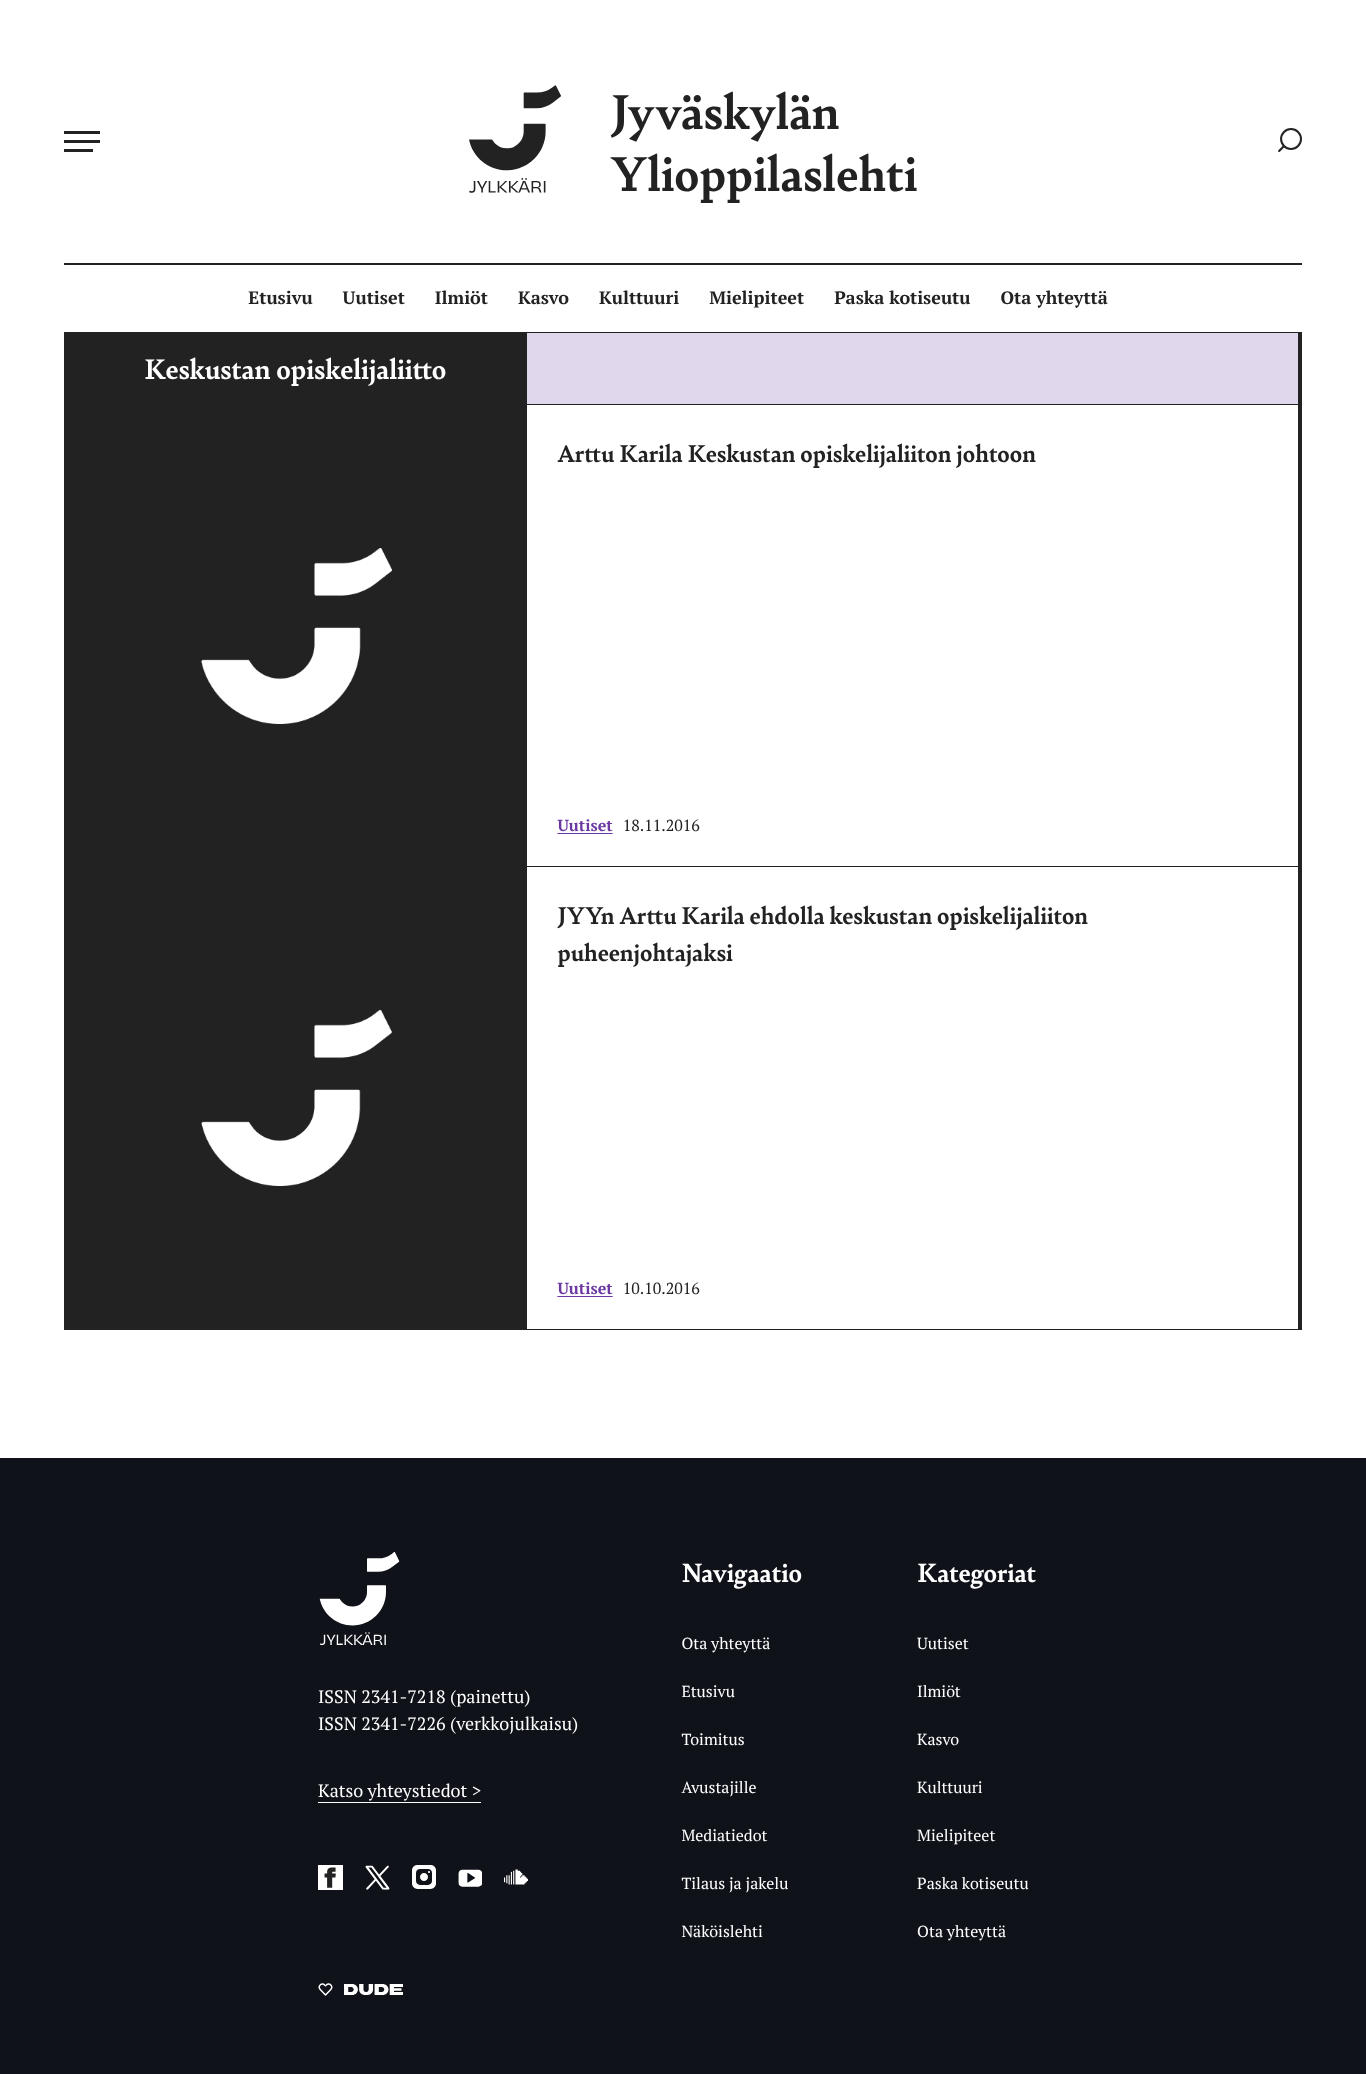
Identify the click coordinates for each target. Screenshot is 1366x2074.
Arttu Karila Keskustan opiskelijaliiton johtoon (796, 453)
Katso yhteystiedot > (399, 1791)
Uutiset (374, 298)
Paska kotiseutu (902, 298)
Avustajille (718, 1787)
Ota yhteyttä (1054, 298)
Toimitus (712, 1739)
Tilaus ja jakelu (734, 1883)
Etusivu (280, 298)
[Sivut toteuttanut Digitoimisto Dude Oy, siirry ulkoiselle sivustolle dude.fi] (360, 1993)
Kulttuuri (639, 298)
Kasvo (543, 298)
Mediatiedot (724, 1835)
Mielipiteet (756, 298)
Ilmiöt (461, 298)
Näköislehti (721, 1931)
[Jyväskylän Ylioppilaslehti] (359, 1637)
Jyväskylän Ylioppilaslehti (764, 141)
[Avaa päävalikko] (82, 141)
